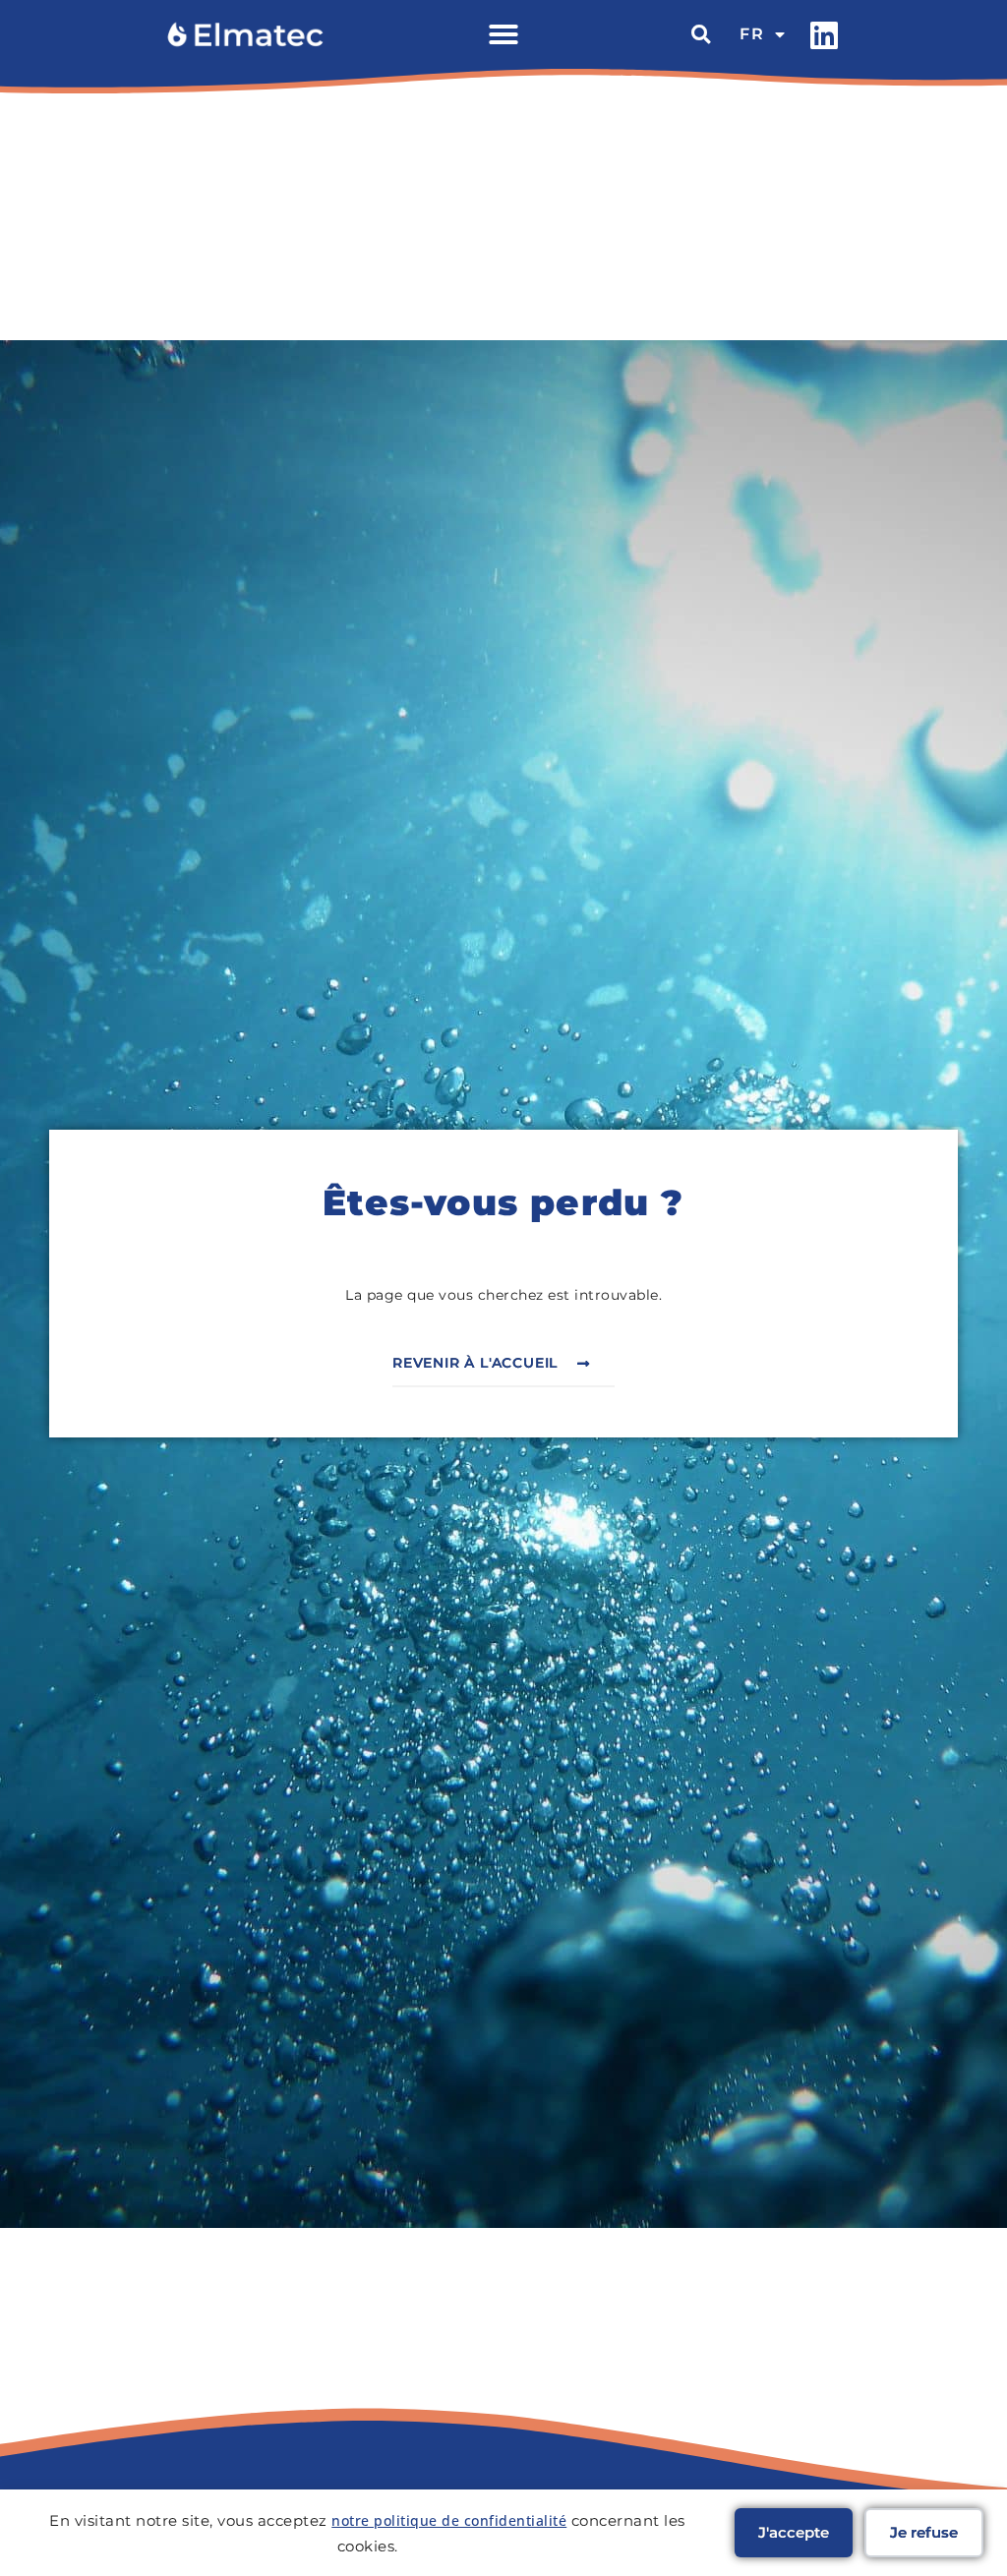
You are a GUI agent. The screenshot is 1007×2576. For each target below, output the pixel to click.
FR (752, 34)
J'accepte (794, 2532)
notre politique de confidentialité (449, 2520)
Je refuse (924, 2532)
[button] (504, 34)
